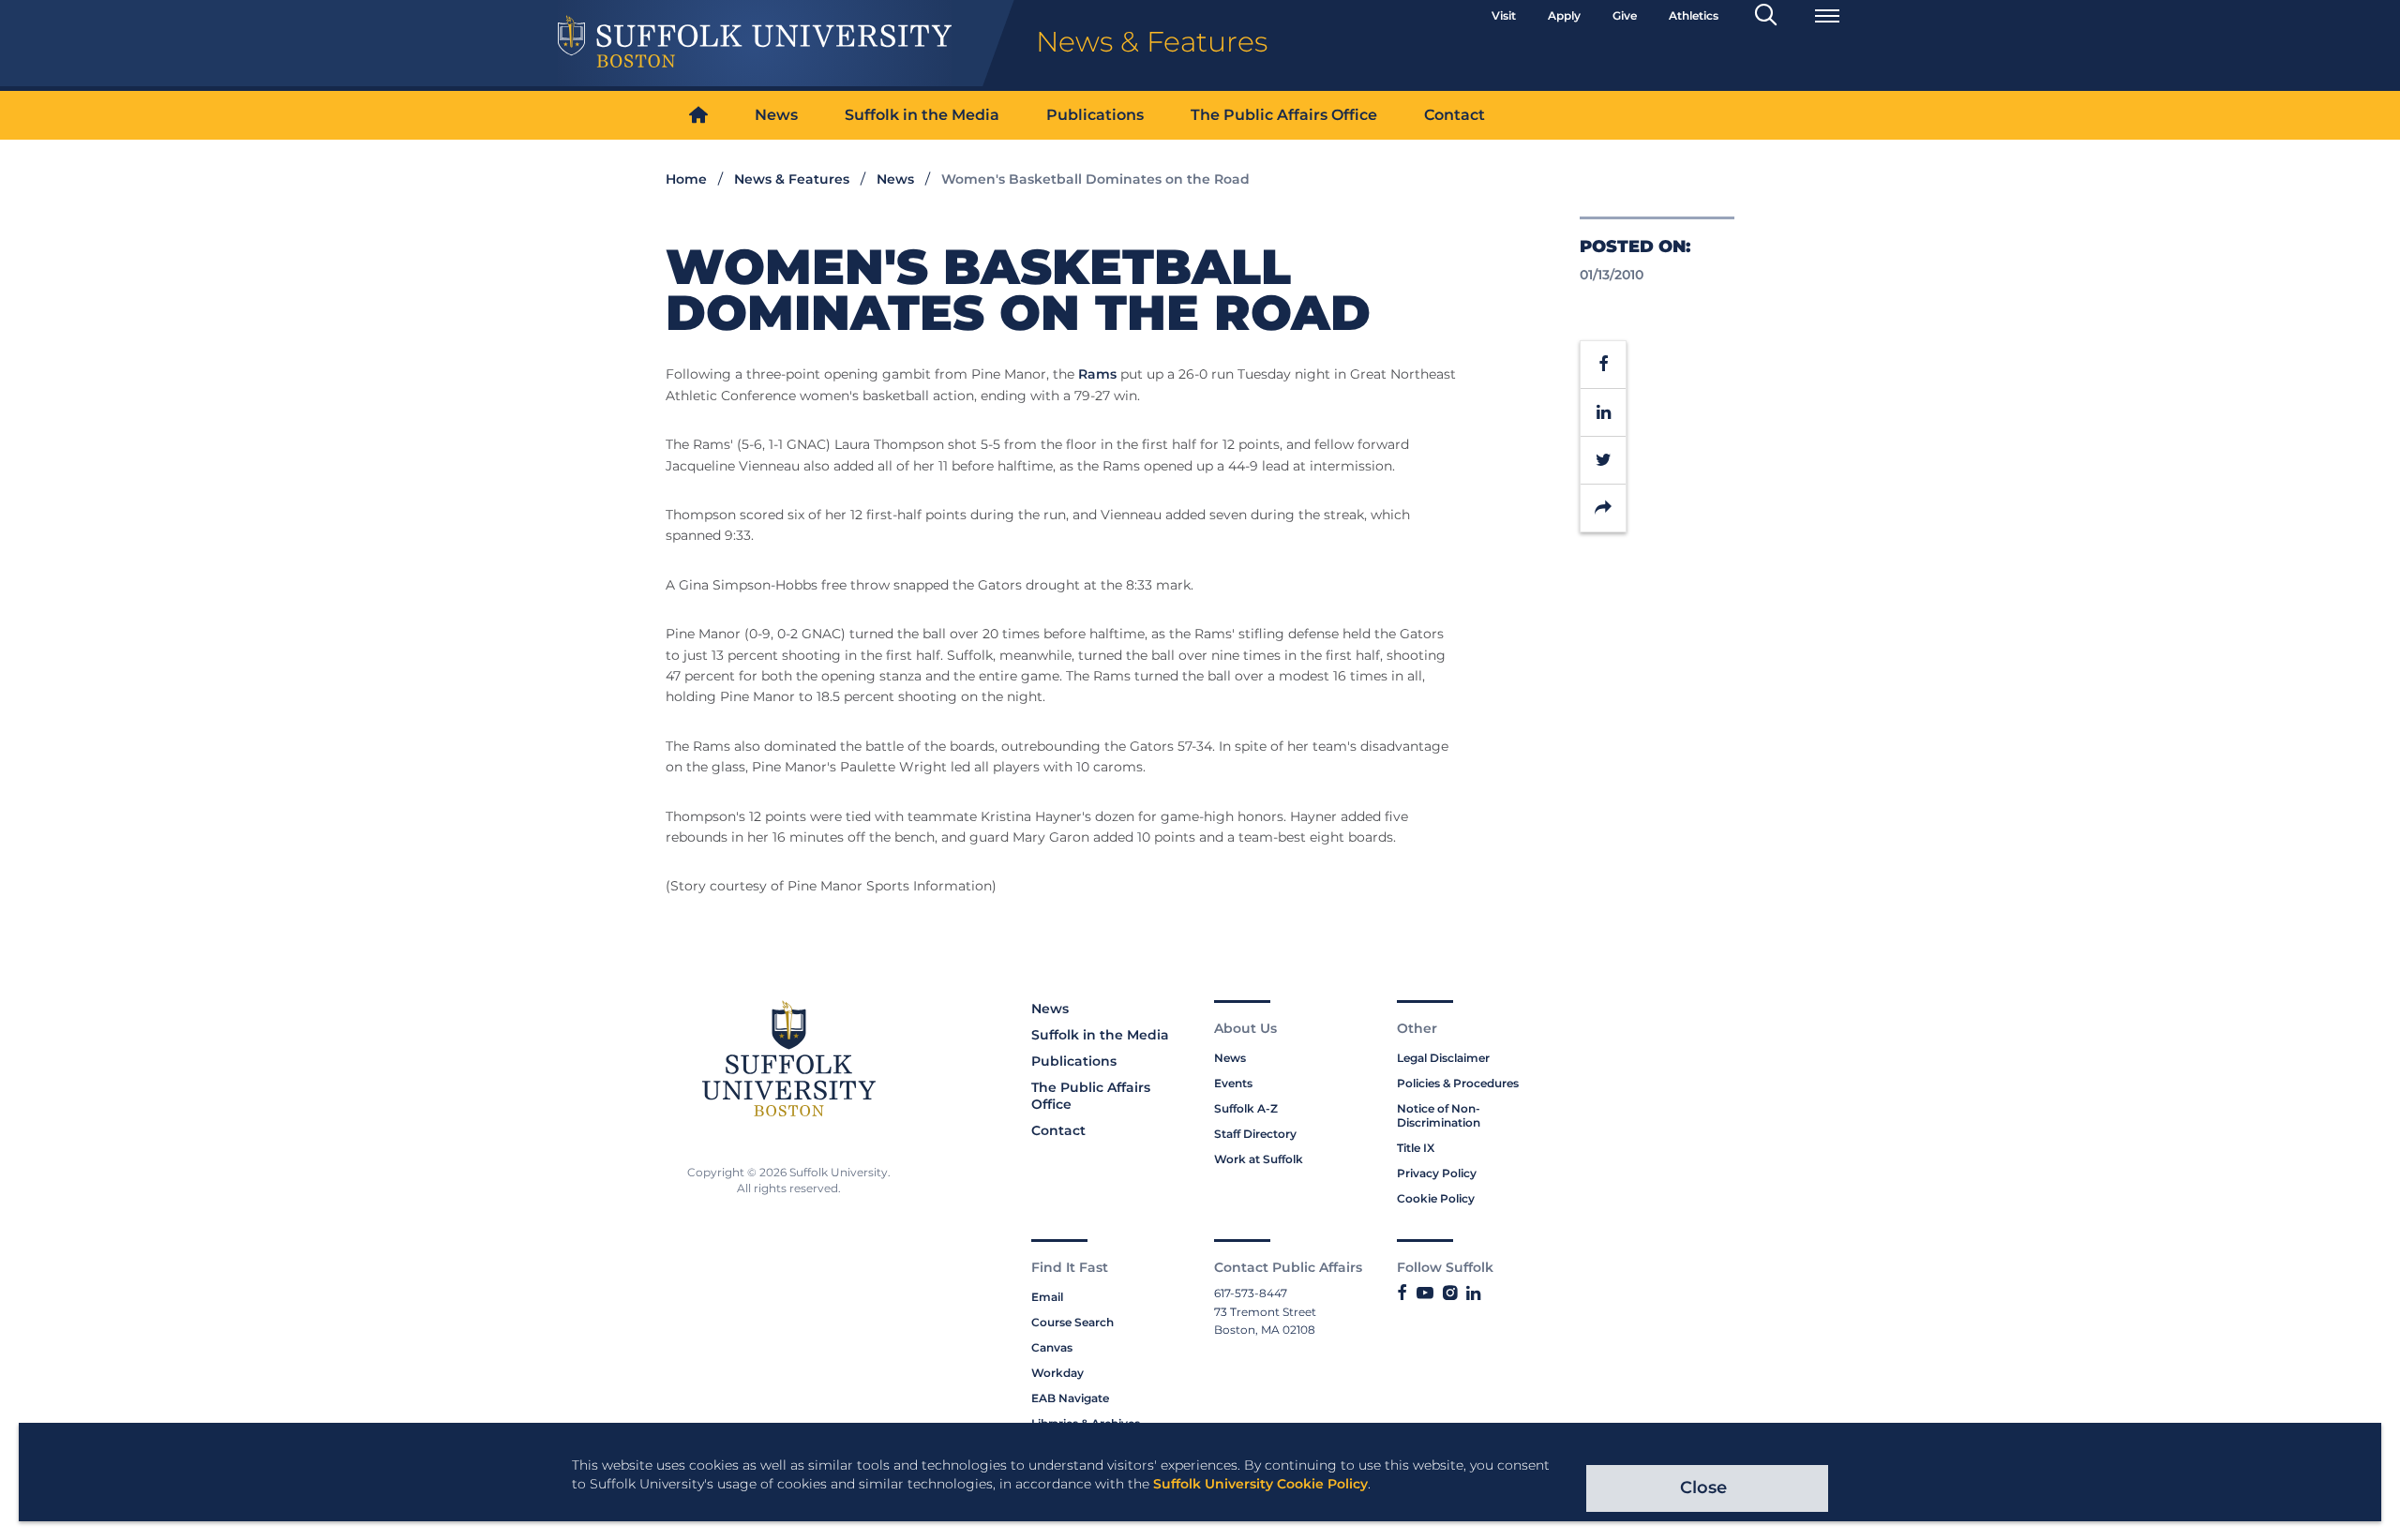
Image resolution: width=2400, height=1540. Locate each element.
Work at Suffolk (1259, 1159)
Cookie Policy (1436, 1198)
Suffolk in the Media (922, 115)
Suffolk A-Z (1246, 1108)
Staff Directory (1255, 1134)
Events (1233, 1083)
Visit (1504, 15)
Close (1703, 1488)
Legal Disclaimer (1443, 1058)
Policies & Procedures (1458, 1083)
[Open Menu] (1827, 16)
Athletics (1694, 15)
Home (686, 179)
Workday (1057, 1373)
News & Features (792, 179)
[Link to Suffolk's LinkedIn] (1473, 1293)
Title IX (1416, 1148)
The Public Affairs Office (1284, 115)
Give (1625, 15)
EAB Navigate (1070, 1398)
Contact (1455, 115)
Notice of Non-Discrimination (1439, 1115)
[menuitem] (698, 116)
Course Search (1072, 1322)
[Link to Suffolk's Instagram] (1450, 1293)
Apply (1564, 15)
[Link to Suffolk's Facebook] (1402, 1293)
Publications (1095, 115)
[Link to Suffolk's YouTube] (1425, 1293)
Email (1047, 1297)
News (776, 115)
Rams (1097, 374)
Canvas (1052, 1347)
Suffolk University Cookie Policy (1260, 1484)
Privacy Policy (1437, 1173)
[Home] (698, 116)
